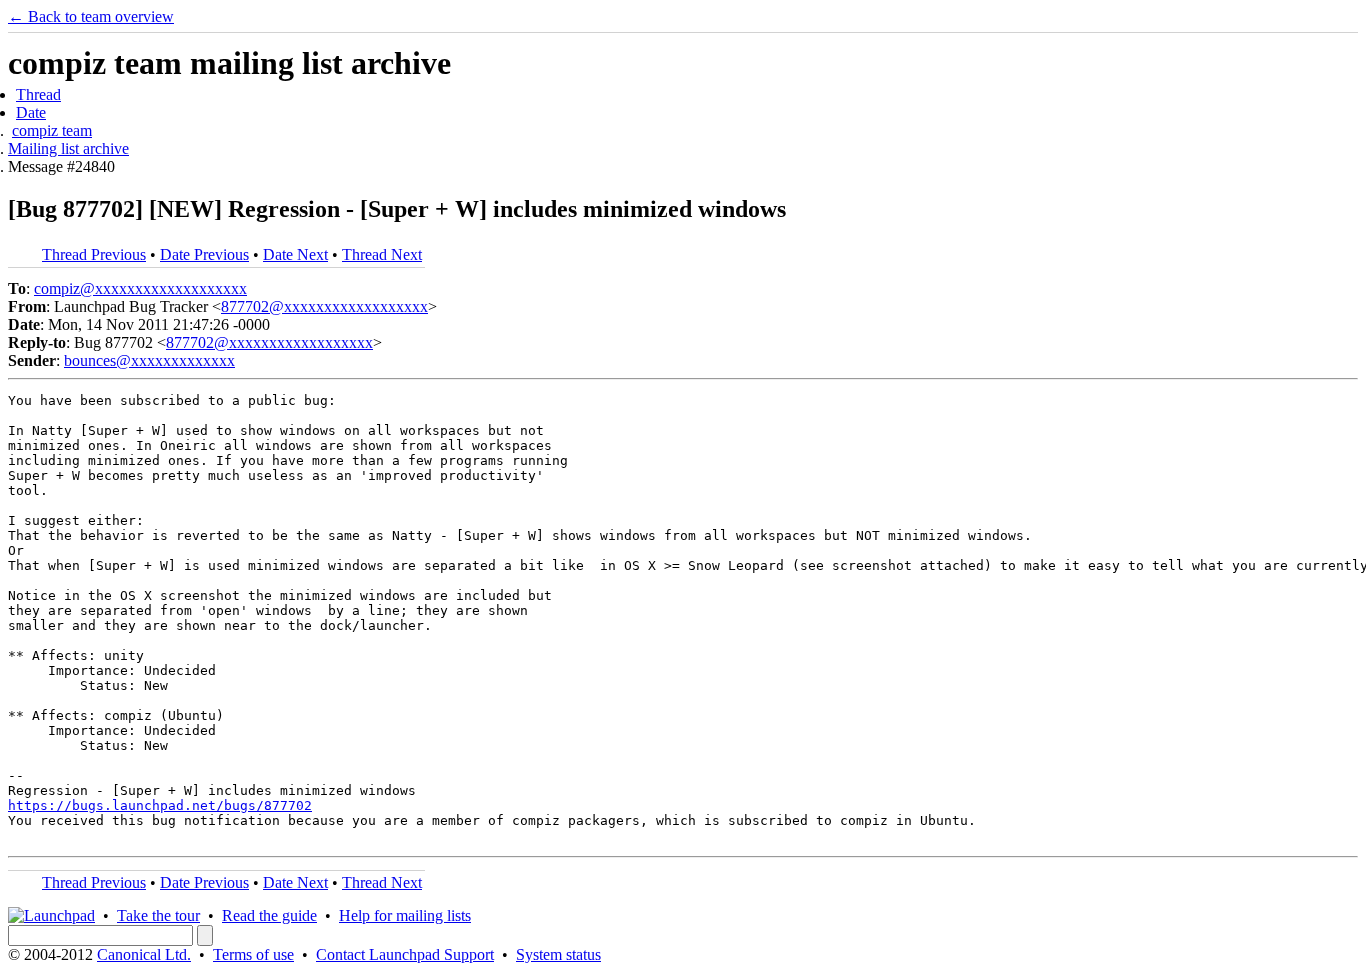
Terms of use (253, 954)
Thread (38, 94)
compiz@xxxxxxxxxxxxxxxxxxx (140, 288)
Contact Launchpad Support (405, 954)
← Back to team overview (91, 16)
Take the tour (158, 915)
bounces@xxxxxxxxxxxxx (149, 360)
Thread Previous (94, 254)
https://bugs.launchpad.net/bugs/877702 (160, 805)
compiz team (52, 130)
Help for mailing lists (405, 915)
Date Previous (204, 254)
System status (558, 954)
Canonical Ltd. (144, 954)
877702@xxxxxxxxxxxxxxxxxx (324, 306)
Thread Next (382, 254)
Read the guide (269, 915)
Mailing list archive (68, 148)
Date (31, 112)
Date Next (295, 254)
